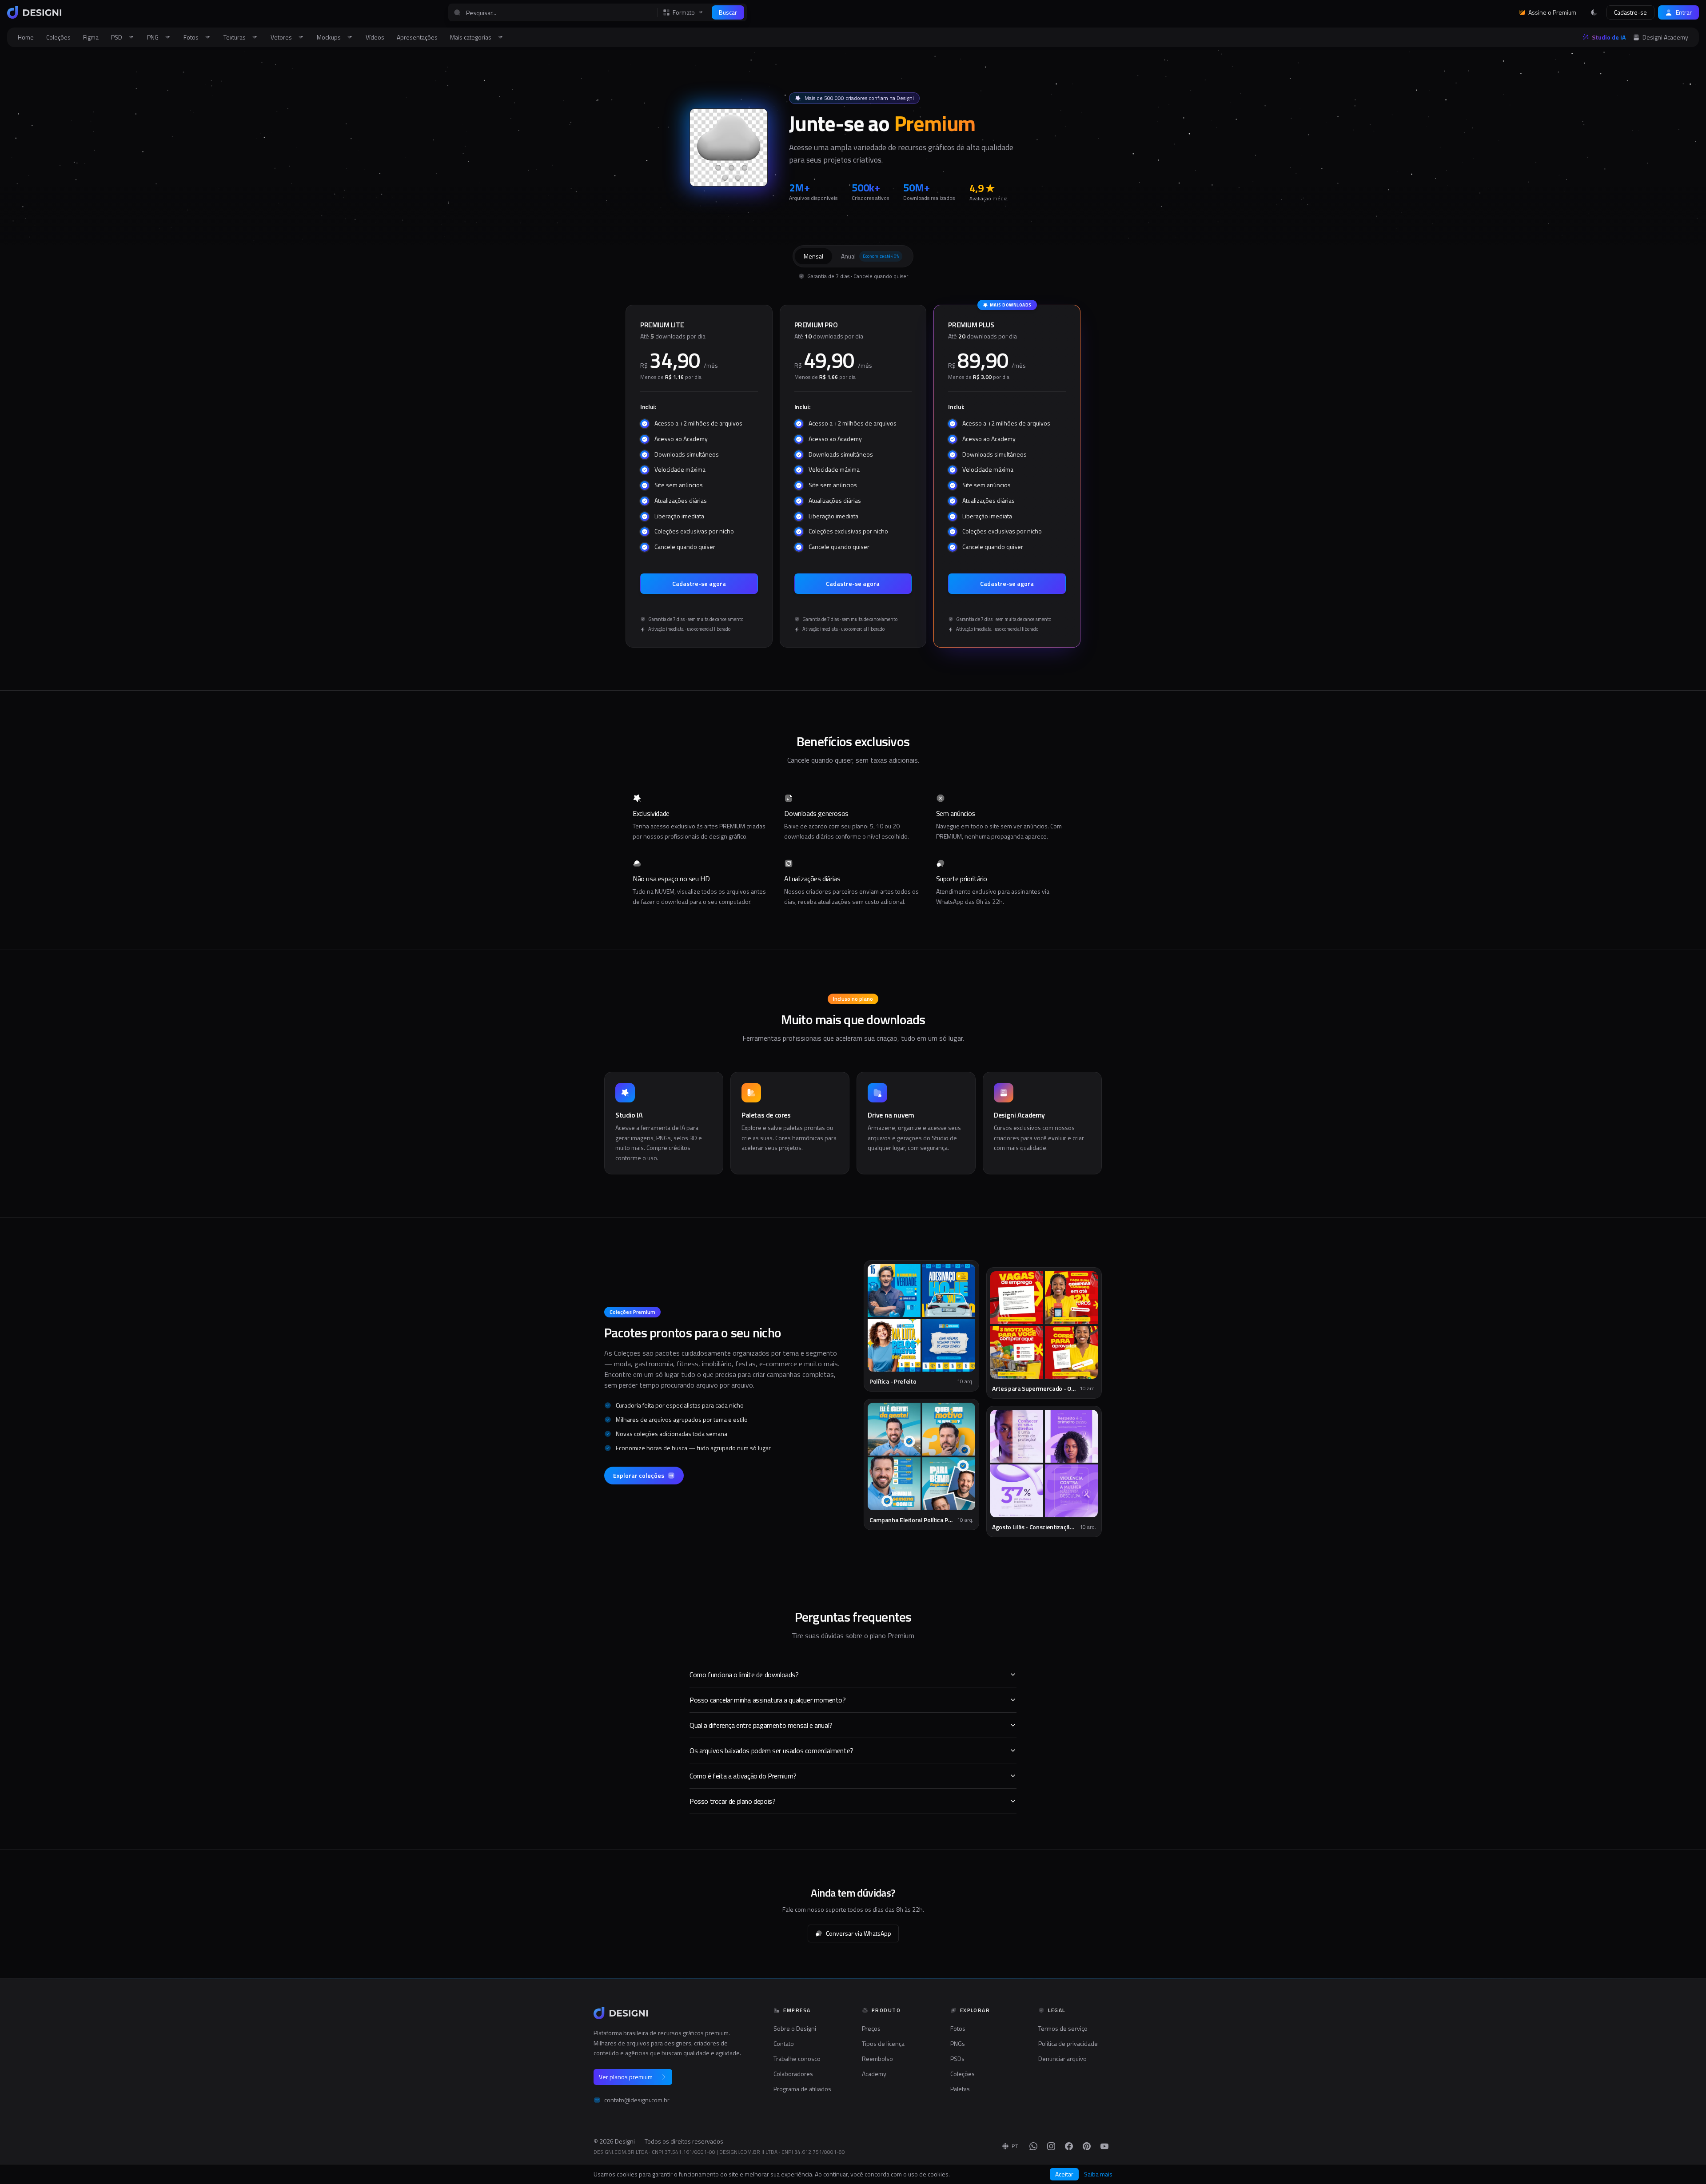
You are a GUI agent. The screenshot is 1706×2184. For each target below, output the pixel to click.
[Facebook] (1069, 2146)
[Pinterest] (1087, 2146)
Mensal (813, 256)
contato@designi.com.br (637, 2100)
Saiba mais (1098, 2174)
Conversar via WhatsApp (859, 1933)
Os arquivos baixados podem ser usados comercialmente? (771, 1750)
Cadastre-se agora (699, 583)
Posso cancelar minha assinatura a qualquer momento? (768, 1700)
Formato (684, 12)
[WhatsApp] (1033, 2146)
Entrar (1684, 12)
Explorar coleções (639, 1475)
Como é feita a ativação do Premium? (743, 1776)
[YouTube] (1104, 2146)
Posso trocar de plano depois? (732, 1801)
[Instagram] (1051, 2146)
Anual (870, 256)
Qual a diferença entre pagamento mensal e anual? (761, 1725)
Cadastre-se (1630, 12)
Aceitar (1064, 2174)
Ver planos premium (626, 2077)
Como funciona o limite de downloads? (744, 1675)
